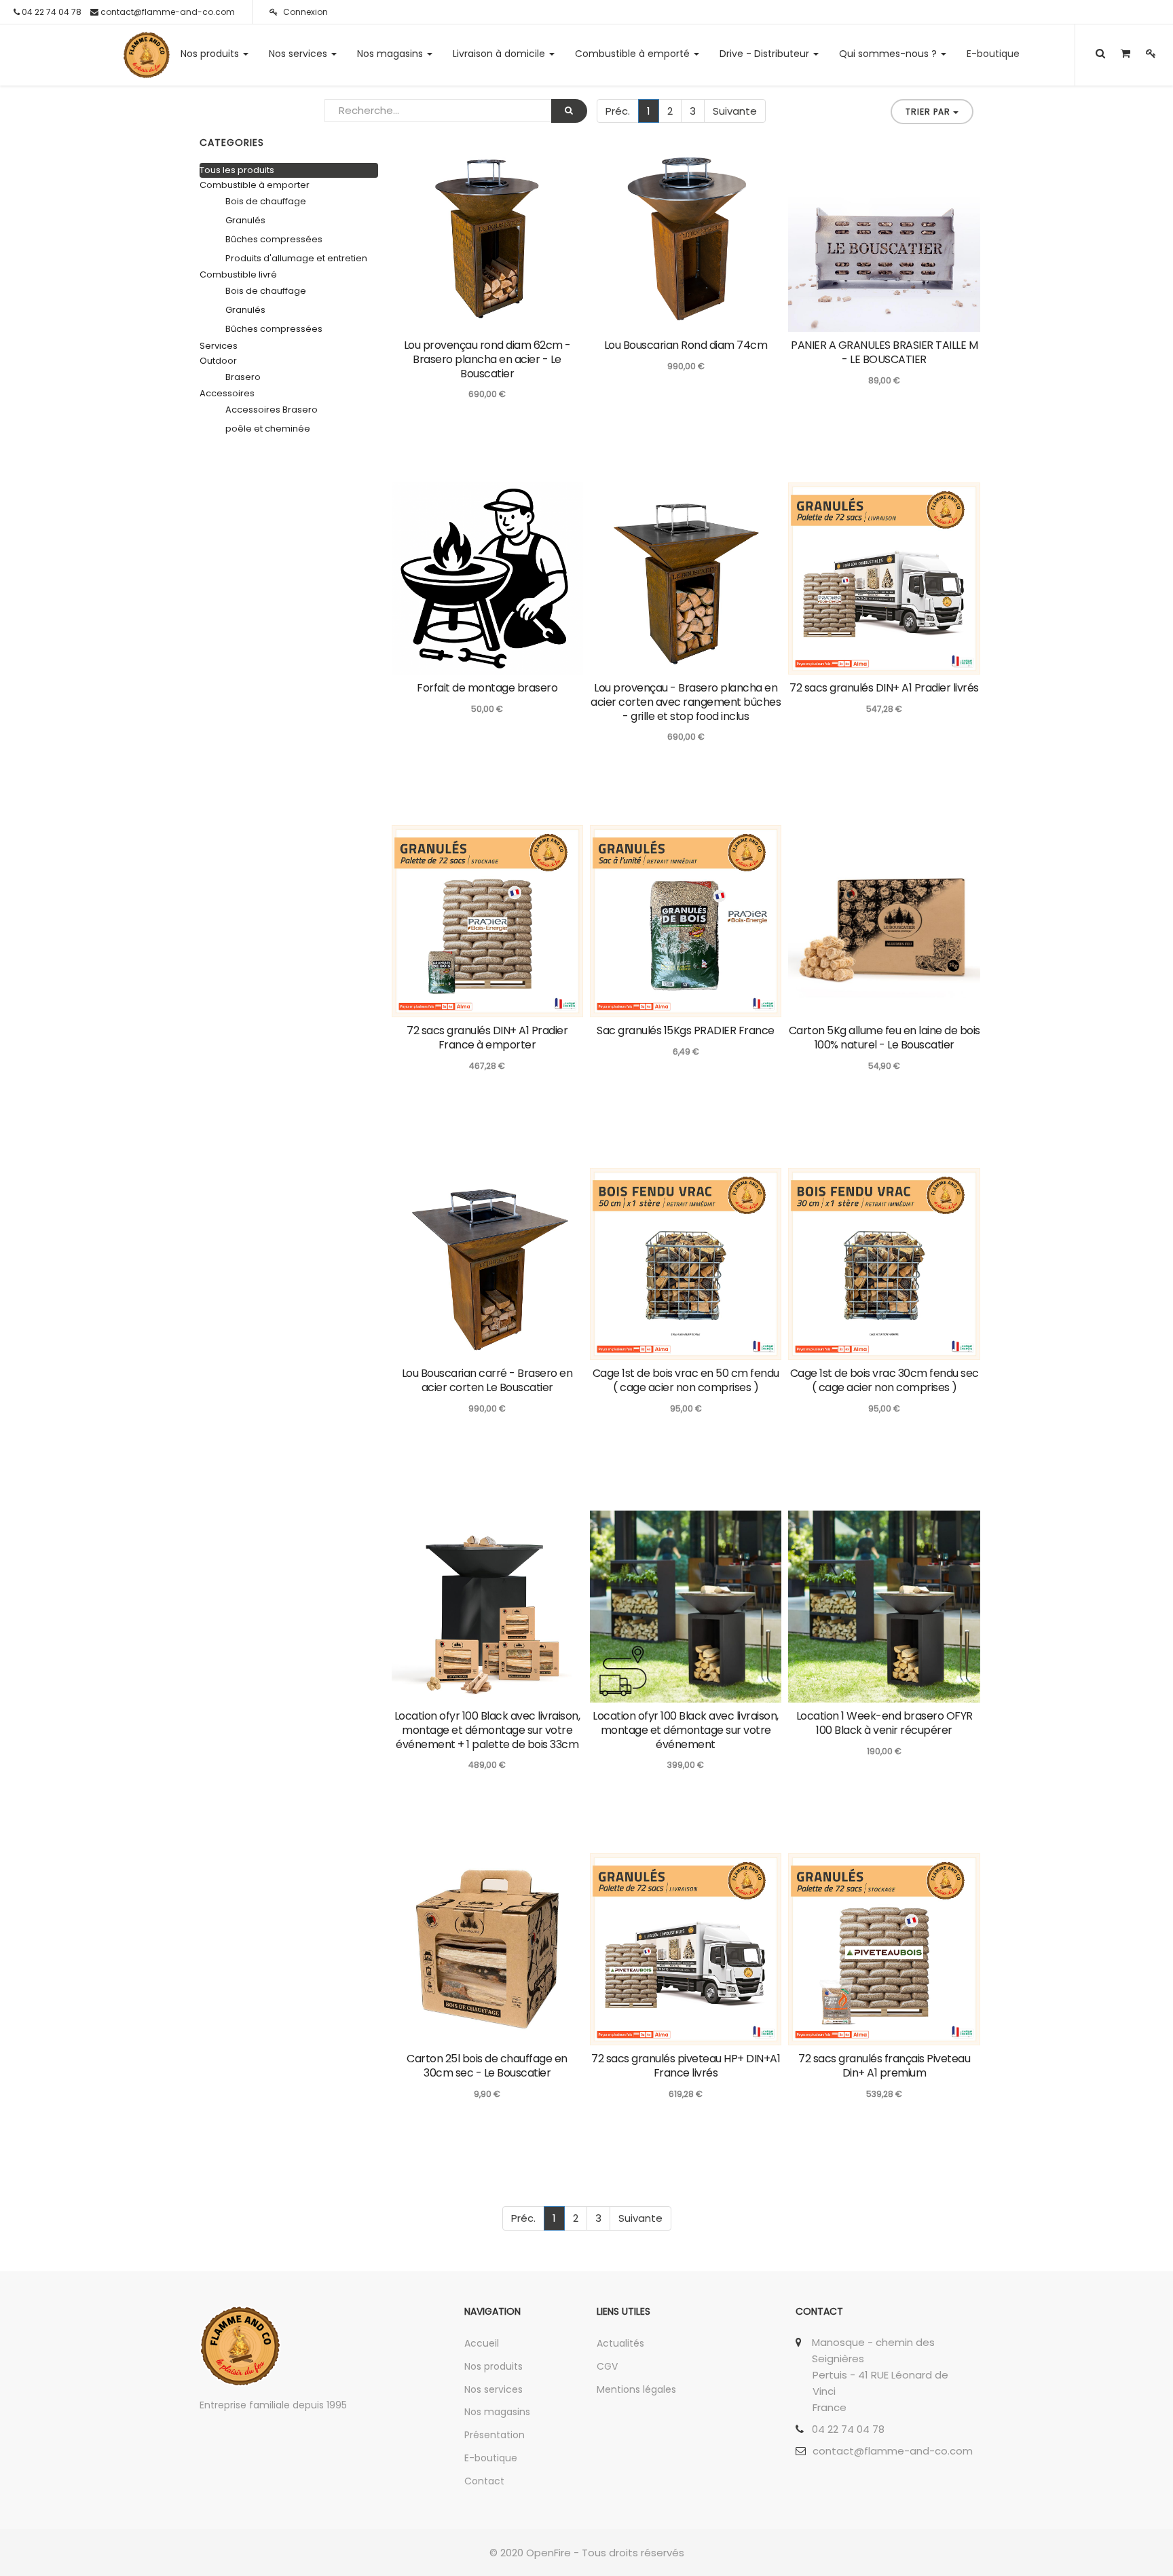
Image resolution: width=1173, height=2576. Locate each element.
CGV (607, 2366)
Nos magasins (497, 2412)
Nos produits (494, 2366)
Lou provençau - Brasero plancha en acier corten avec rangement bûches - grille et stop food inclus (686, 702)
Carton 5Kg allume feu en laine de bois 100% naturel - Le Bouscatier (885, 1038)
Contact (484, 2481)
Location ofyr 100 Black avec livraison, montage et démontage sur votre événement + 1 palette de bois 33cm (487, 1730)
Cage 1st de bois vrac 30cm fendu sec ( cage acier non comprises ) (885, 1380)
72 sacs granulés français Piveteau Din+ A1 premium (884, 2066)
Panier (953, 663)
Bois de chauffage (266, 201)
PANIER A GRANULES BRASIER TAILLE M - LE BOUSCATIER (884, 352)
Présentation (495, 2435)
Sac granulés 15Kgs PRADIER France (686, 1030)
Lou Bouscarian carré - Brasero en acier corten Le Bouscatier (487, 1380)
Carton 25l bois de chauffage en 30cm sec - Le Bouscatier (487, 2066)
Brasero (243, 377)
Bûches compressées (274, 239)
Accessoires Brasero (272, 410)
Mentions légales (636, 2389)
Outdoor (218, 361)
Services (219, 346)
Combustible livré (238, 274)
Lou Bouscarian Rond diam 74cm (686, 345)
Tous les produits (237, 170)
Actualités (620, 2343)
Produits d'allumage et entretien (296, 258)
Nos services (494, 2389)
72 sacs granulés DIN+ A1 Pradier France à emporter (487, 1038)
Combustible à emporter (255, 185)
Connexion (304, 12)
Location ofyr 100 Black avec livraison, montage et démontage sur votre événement (686, 1730)
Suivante (735, 111)
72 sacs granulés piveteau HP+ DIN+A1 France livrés (686, 2066)
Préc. (618, 111)
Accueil (482, 2343)
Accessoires (227, 393)
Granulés (245, 220)
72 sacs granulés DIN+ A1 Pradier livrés (884, 688)
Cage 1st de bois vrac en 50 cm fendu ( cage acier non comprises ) (686, 1380)
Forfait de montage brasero (487, 688)
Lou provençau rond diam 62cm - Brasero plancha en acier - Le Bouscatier (487, 359)
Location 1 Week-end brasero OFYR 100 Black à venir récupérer (885, 1723)
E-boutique (491, 2458)
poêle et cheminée (268, 429)
